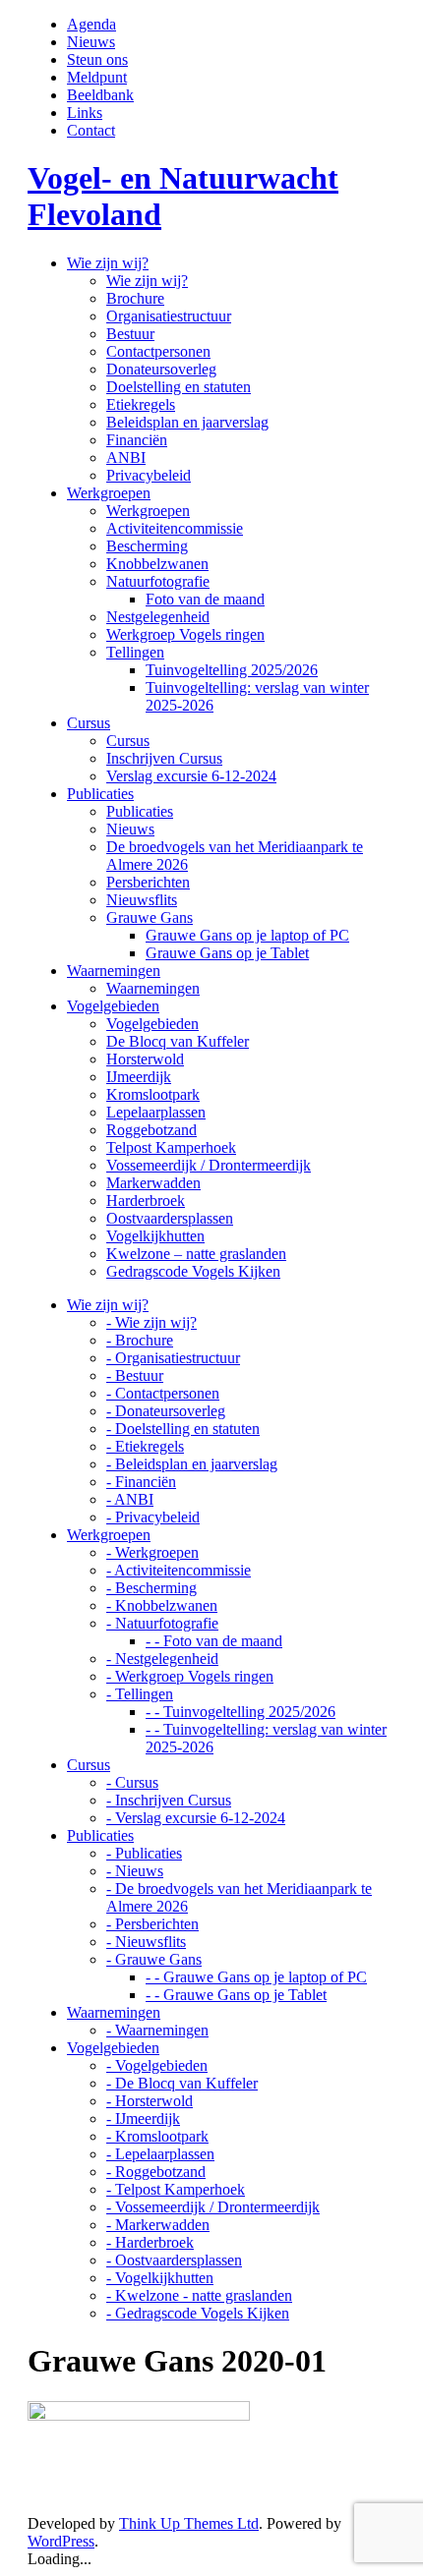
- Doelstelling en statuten (183, 1429)
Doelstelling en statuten (179, 387)
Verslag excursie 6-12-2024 (191, 776)
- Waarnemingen (157, 2030)
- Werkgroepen (152, 1552)
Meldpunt (97, 77)
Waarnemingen (153, 988)
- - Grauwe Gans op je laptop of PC (256, 1977)
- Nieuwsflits (146, 1942)
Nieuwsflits (142, 900)
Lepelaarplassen (156, 1112)
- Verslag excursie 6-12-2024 (196, 1818)
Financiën (137, 440)
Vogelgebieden (152, 1024)
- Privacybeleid (153, 1517)
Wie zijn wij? (147, 281)
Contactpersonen (158, 351)
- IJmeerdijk (143, 2118)
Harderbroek (146, 1201)
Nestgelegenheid (158, 617)
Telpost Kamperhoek (171, 1147)
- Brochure (140, 1340)
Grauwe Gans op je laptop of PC (247, 935)
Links (85, 113)
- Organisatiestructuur (173, 1358)
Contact (91, 130)
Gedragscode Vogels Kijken (193, 1271)
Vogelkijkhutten (155, 1236)
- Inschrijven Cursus (169, 1800)
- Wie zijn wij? (151, 1322)
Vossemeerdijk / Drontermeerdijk (209, 1165)
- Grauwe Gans (154, 1959)
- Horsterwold (150, 2101)
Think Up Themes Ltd (189, 2523)
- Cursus (132, 1782)
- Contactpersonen (163, 1393)
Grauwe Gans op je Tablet (227, 953)
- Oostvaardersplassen (174, 2260)
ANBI (126, 458)
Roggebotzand (151, 1130)
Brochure (135, 298)
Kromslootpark (153, 1094)
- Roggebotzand (156, 2172)
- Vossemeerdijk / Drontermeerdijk (213, 2207)
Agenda (91, 24)
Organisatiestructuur (169, 316)
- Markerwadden (158, 2225)
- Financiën (141, 1482)
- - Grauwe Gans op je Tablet (236, 1995)
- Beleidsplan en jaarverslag (192, 1464)
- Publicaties (144, 1853)
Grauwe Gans (150, 917)
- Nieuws (135, 1871)
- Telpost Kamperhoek (176, 2189)
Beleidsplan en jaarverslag (187, 422)
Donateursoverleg (161, 369)
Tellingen (135, 652)
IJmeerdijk (139, 1077)
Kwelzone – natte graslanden (196, 1254)
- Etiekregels (145, 1446)
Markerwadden (153, 1183)
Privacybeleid (149, 475)
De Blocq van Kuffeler (178, 1041)
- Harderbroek (150, 2242)
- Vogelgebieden (157, 2065)
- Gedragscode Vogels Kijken (198, 2313)
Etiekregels (141, 404)
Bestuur (130, 334)
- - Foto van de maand (214, 1641)
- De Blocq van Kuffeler (182, 2083)
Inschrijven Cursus (164, 758)
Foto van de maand (205, 599)
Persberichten (148, 882)
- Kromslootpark (157, 2136)
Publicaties (140, 811)
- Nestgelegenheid (162, 1659)
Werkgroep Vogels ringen (185, 634)
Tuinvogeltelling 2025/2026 (232, 670)
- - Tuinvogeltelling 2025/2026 (241, 1712)
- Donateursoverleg (166, 1411)
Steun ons (97, 59)
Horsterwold (145, 1059)
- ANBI (130, 1499)
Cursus (128, 741)
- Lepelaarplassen (160, 2154)
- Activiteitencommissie (179, 1570)
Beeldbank (100, 95)
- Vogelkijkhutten (160, 2278)
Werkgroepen (148, 511)
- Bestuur (135, 1375)
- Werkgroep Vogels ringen (190, 1676)
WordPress (61, 2541)
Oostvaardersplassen (170, 1218)
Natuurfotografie (158, 581)
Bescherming (147, 546)
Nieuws (91, 42)
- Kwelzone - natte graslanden (199, 2295)
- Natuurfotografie (162, 1623)
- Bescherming (151, 1588)
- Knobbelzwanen (162, 1605)
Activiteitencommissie (175, 528)
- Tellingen (140, 1694)
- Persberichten (152, 1924)
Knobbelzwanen (157, 564)
